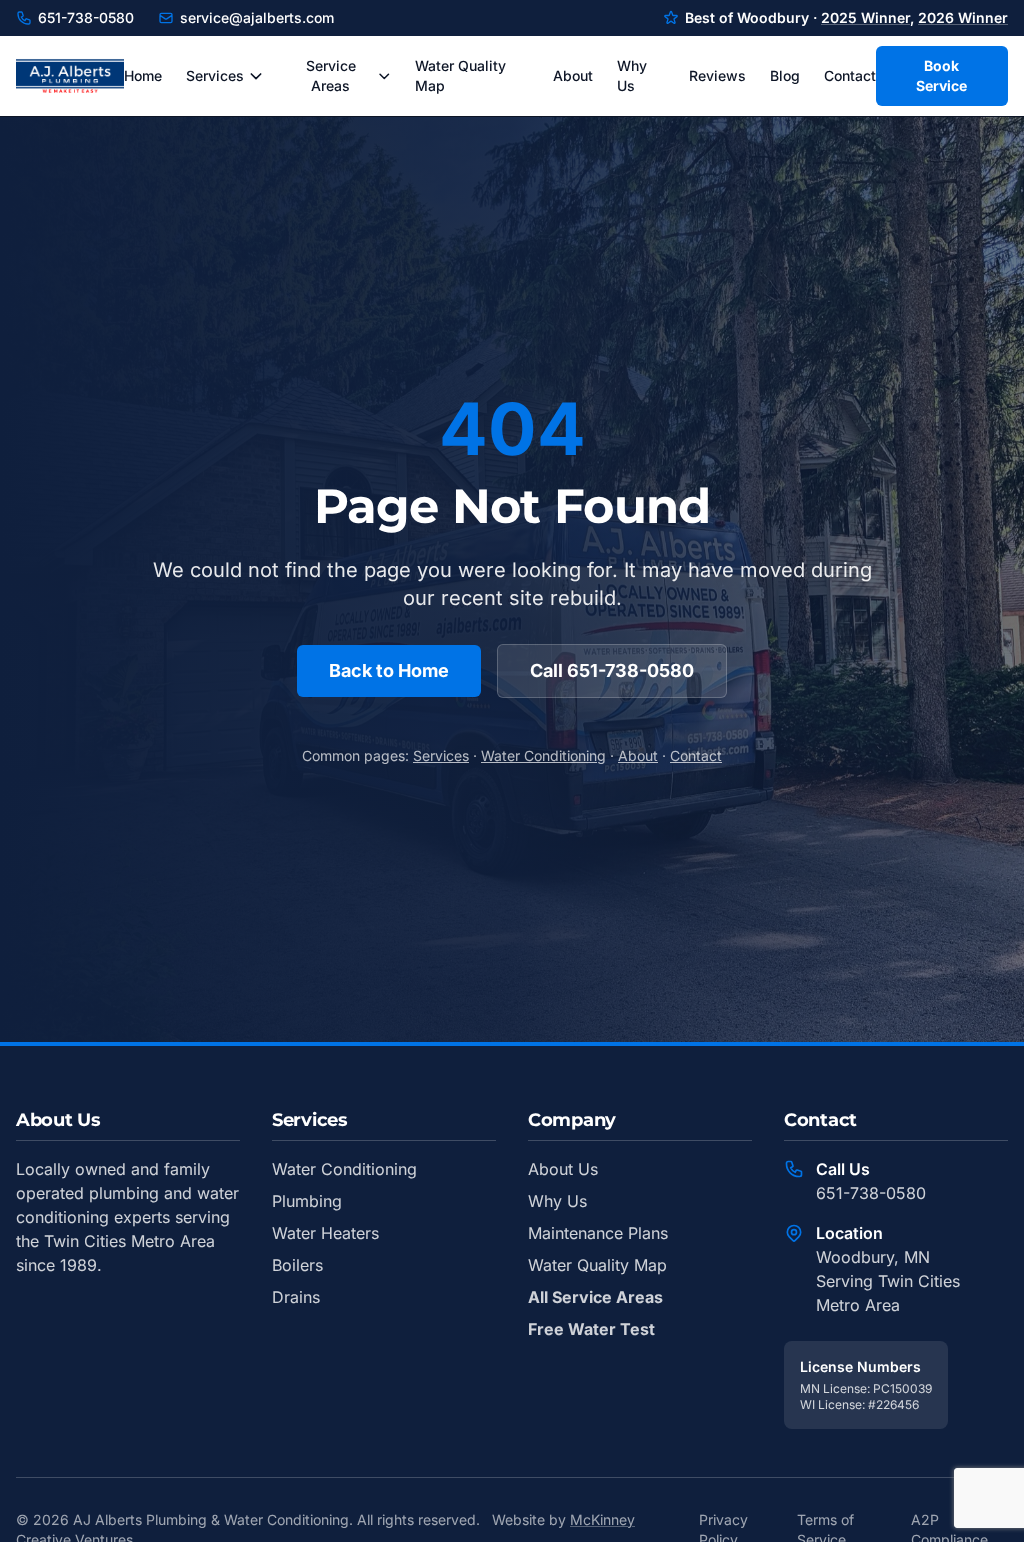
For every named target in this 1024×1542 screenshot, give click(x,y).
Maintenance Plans (598, 1233)
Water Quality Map (460, 75)
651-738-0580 (86, 17)
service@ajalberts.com (257, 17)
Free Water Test (591, 1329)
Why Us (632, 75)
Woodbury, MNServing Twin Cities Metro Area (888, 1281)
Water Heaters (325, 1233)
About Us (563, 1169)
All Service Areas (595, 1297)
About (573, 75)
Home (143, 75)
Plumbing (307, 1201)
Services (215, 75)
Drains (296, 1297)
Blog (785, 75)
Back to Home (389, 670)
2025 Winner (865, 17)
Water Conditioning (543, 755)
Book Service (941, 75)
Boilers (297, 1265)
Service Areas (331, 75)
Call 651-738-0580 (612, 670)
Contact (850, 75)
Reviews (717, 75)
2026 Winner (963, 17)
